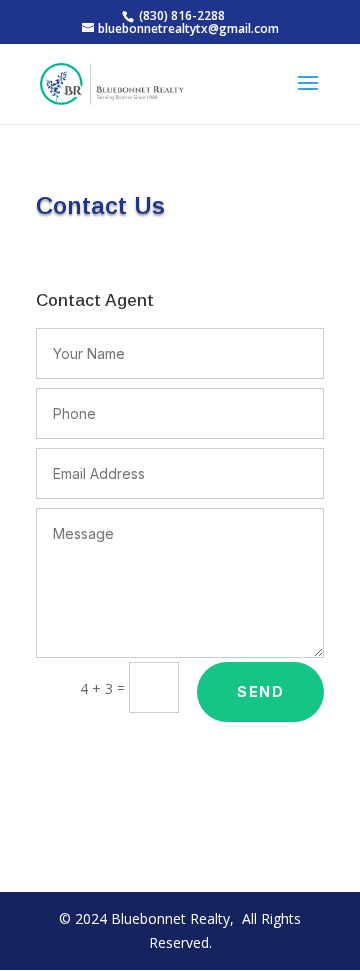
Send (260, 691)
